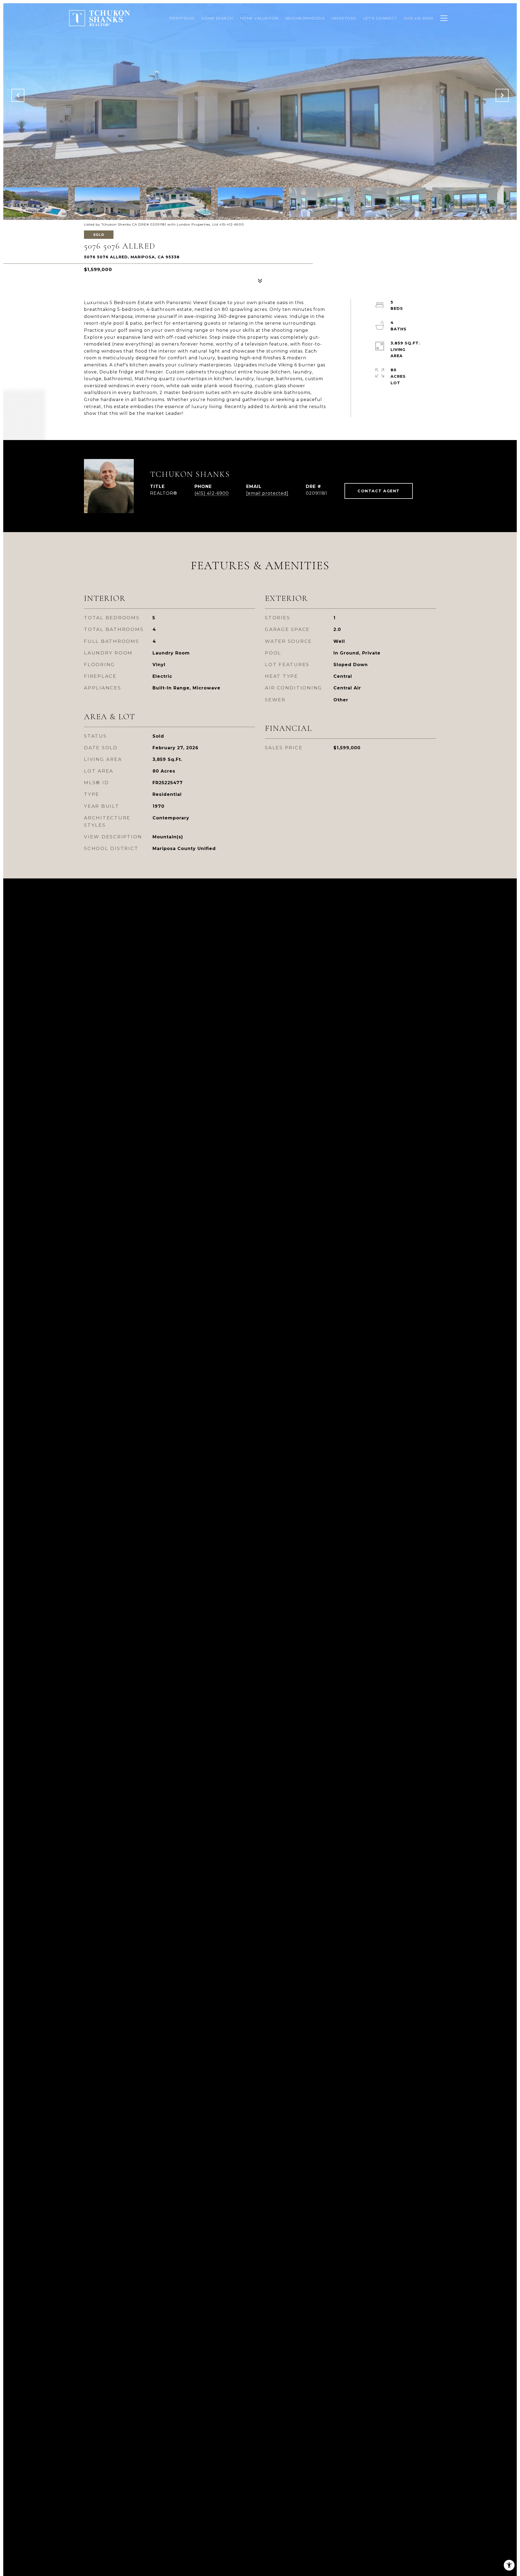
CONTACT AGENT (379, 491)
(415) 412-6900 (212, 493)
